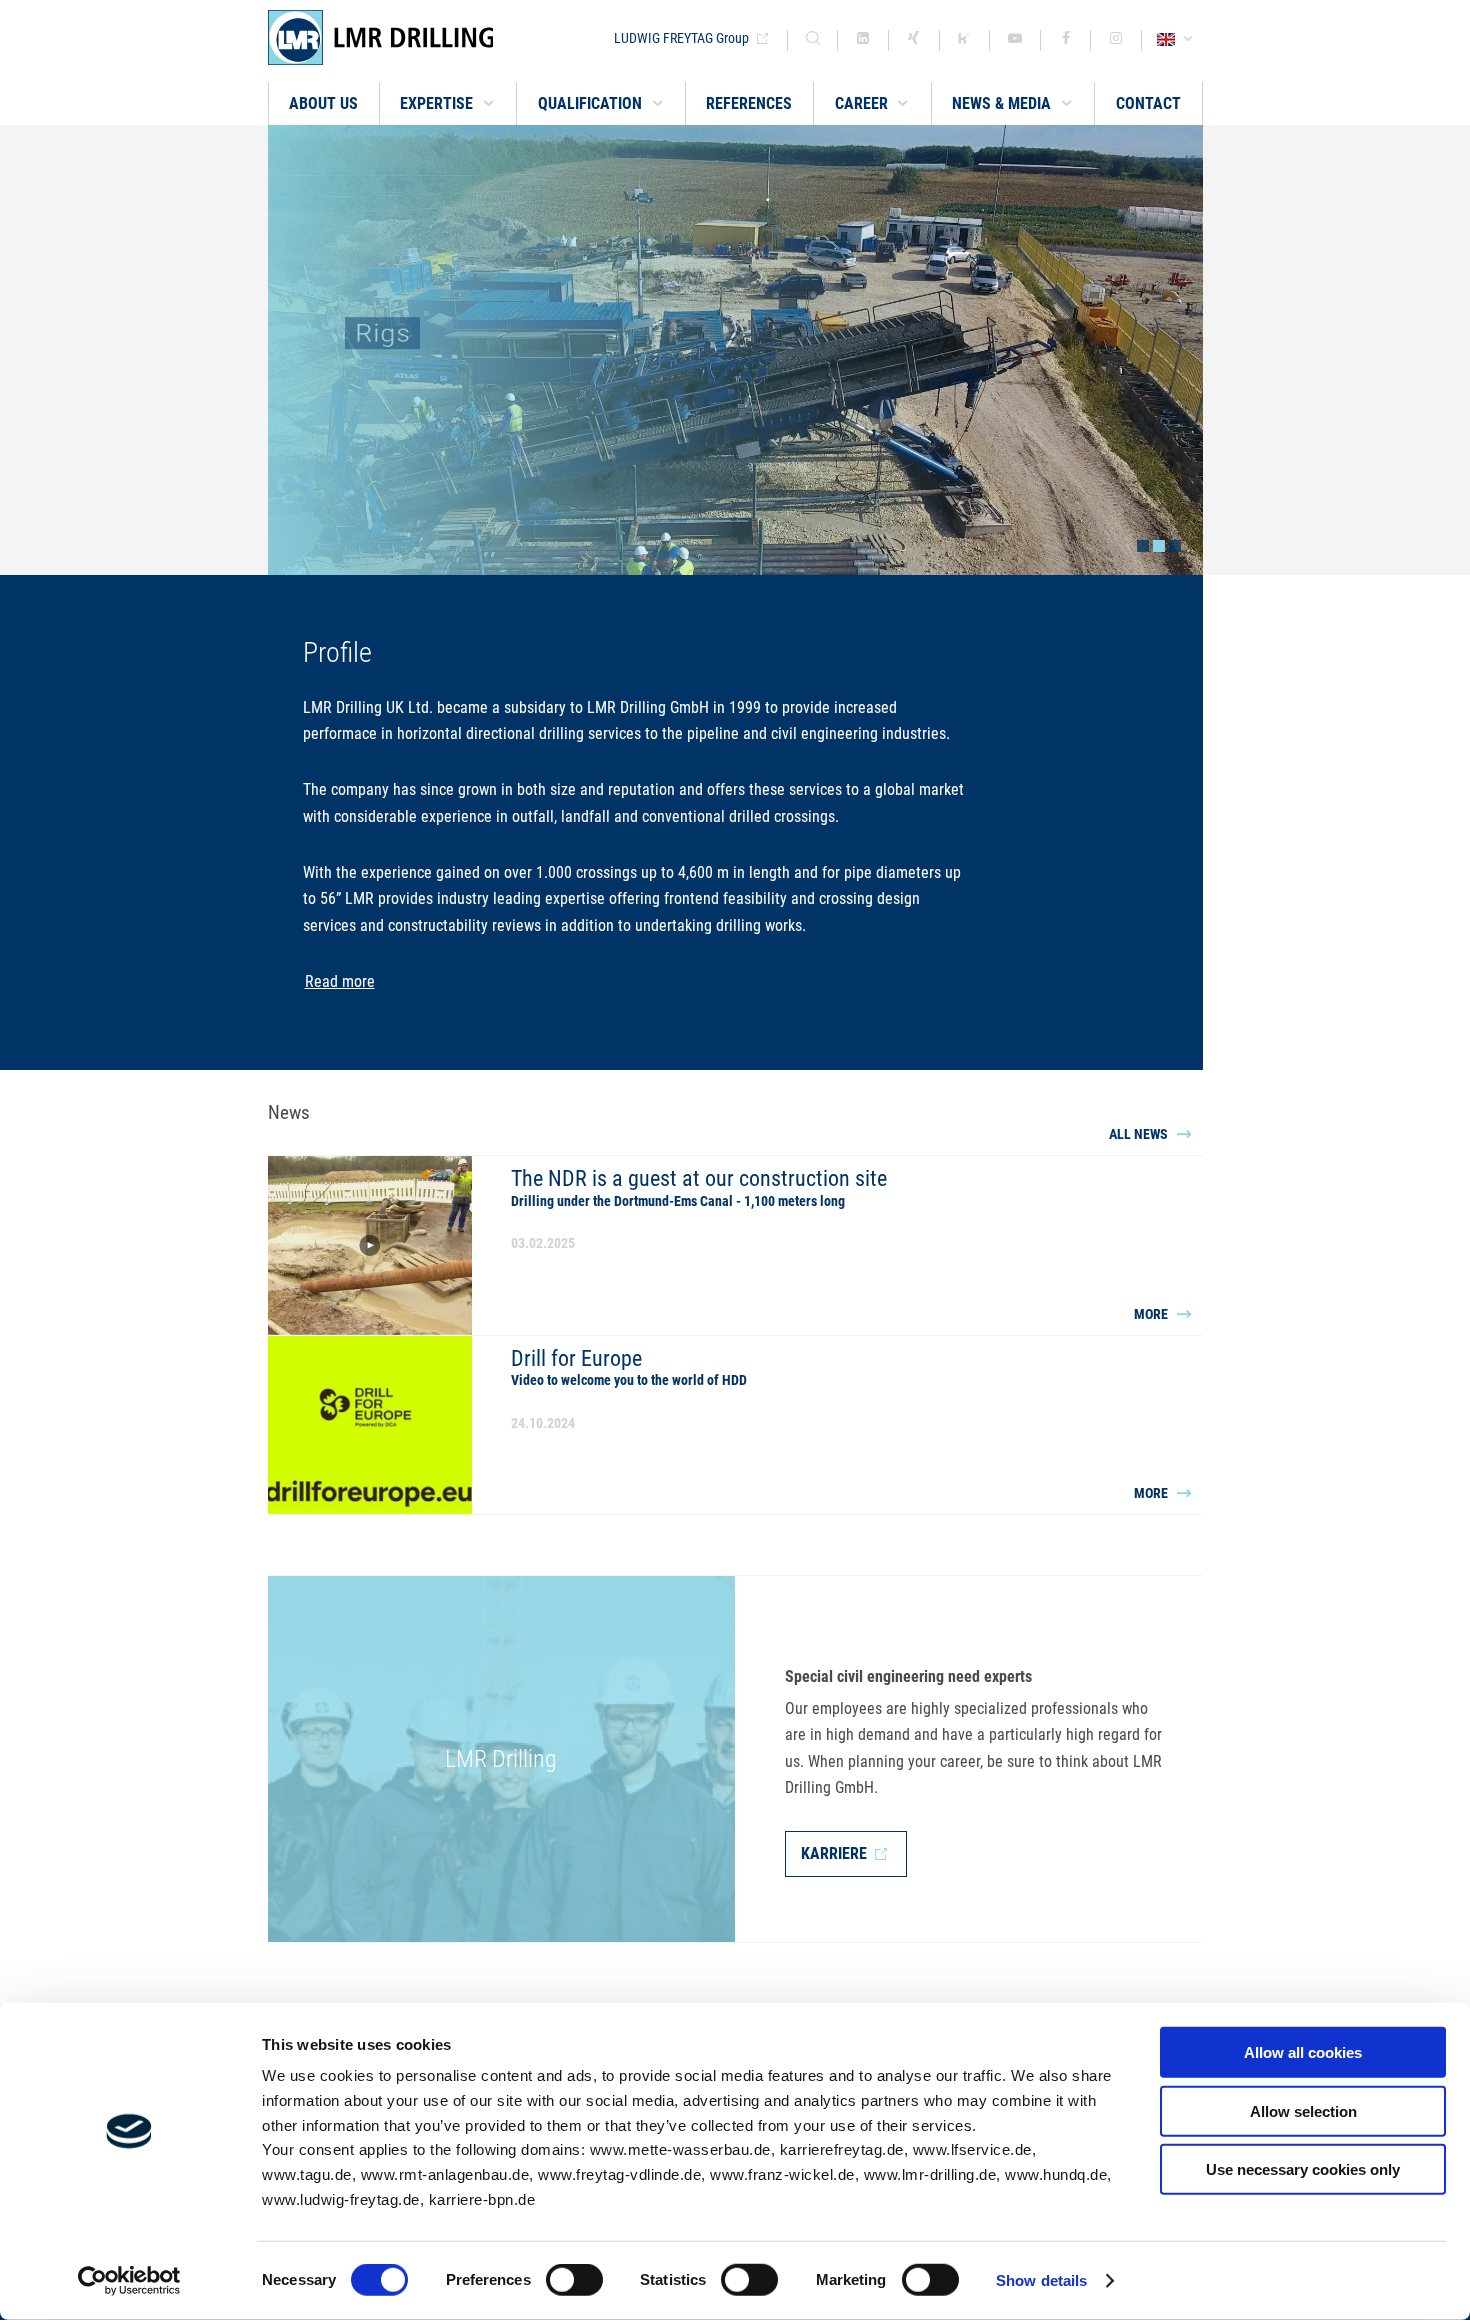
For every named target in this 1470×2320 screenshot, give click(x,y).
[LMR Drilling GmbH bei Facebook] (1066, 40)
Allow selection (1303, 2110)
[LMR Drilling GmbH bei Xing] (914, 40)
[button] (448, 103)
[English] (1177, 40)
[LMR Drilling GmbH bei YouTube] (1015, 40)
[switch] (574, 2280)
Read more (340, 981)
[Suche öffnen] (813, 40)
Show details (1041, 2280)
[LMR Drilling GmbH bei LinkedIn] (863, 40)
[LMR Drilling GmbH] (433, 37)
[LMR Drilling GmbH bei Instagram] (1116, 40)
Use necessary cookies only (1303, 2169)
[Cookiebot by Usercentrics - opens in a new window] (129, 2281)
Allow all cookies (1303, 2052)
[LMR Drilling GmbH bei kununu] (965, 40)
